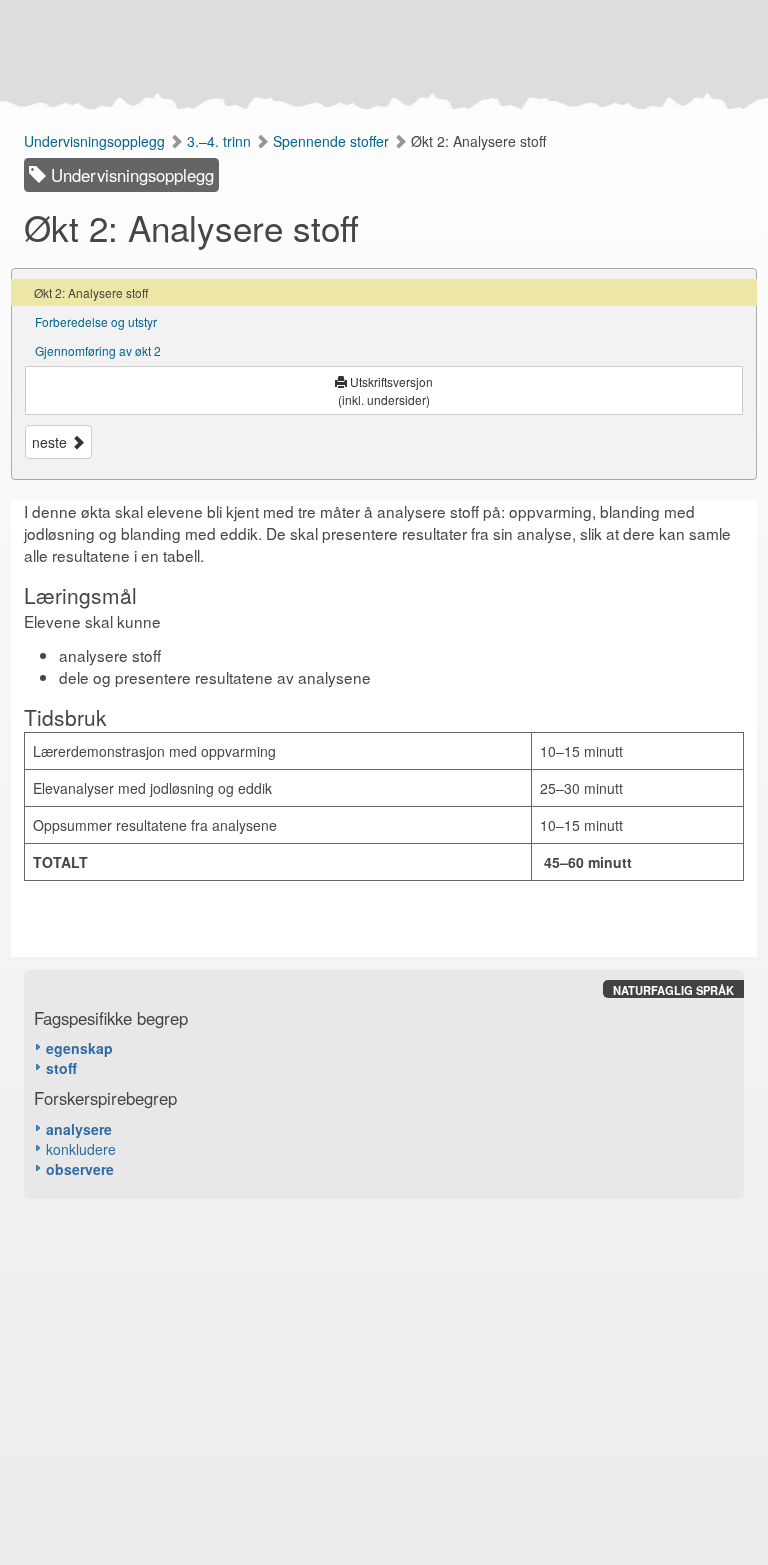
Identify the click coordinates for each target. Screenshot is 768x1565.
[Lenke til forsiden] (379, 55)
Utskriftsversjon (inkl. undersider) (385, 390)
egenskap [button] (79, 1048)
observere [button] (80, 1169)
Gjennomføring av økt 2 (98, 350)
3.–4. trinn (221, 141)
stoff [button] (61, 1068)
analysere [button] (79, 1129)
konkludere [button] (81, 1149)
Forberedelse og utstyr (96, 321)
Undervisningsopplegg (96, 141)
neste (51, 442)
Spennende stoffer (333, 141)
